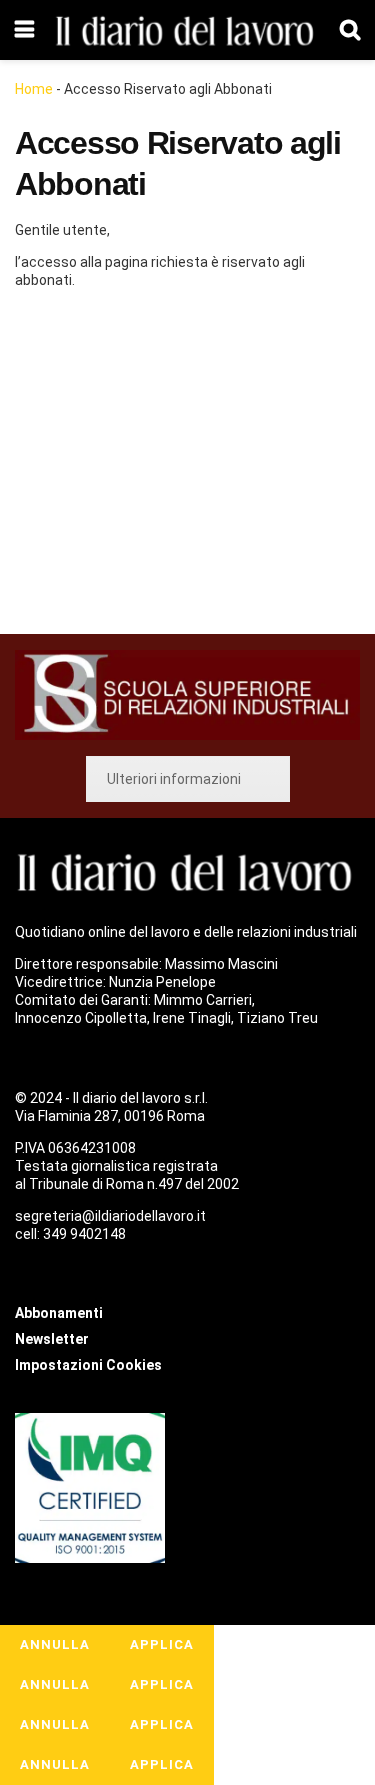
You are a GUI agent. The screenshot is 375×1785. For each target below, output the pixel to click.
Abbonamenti (136, 465)
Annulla (55, 1644)
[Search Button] (350, 30)
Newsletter (52, 1339)
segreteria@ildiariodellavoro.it (110, 1216)
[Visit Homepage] (187, 30)
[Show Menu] (24, 30)
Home (34, 89)
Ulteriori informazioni (174, 779)
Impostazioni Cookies (88, 1365)
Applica (162, 1644)
